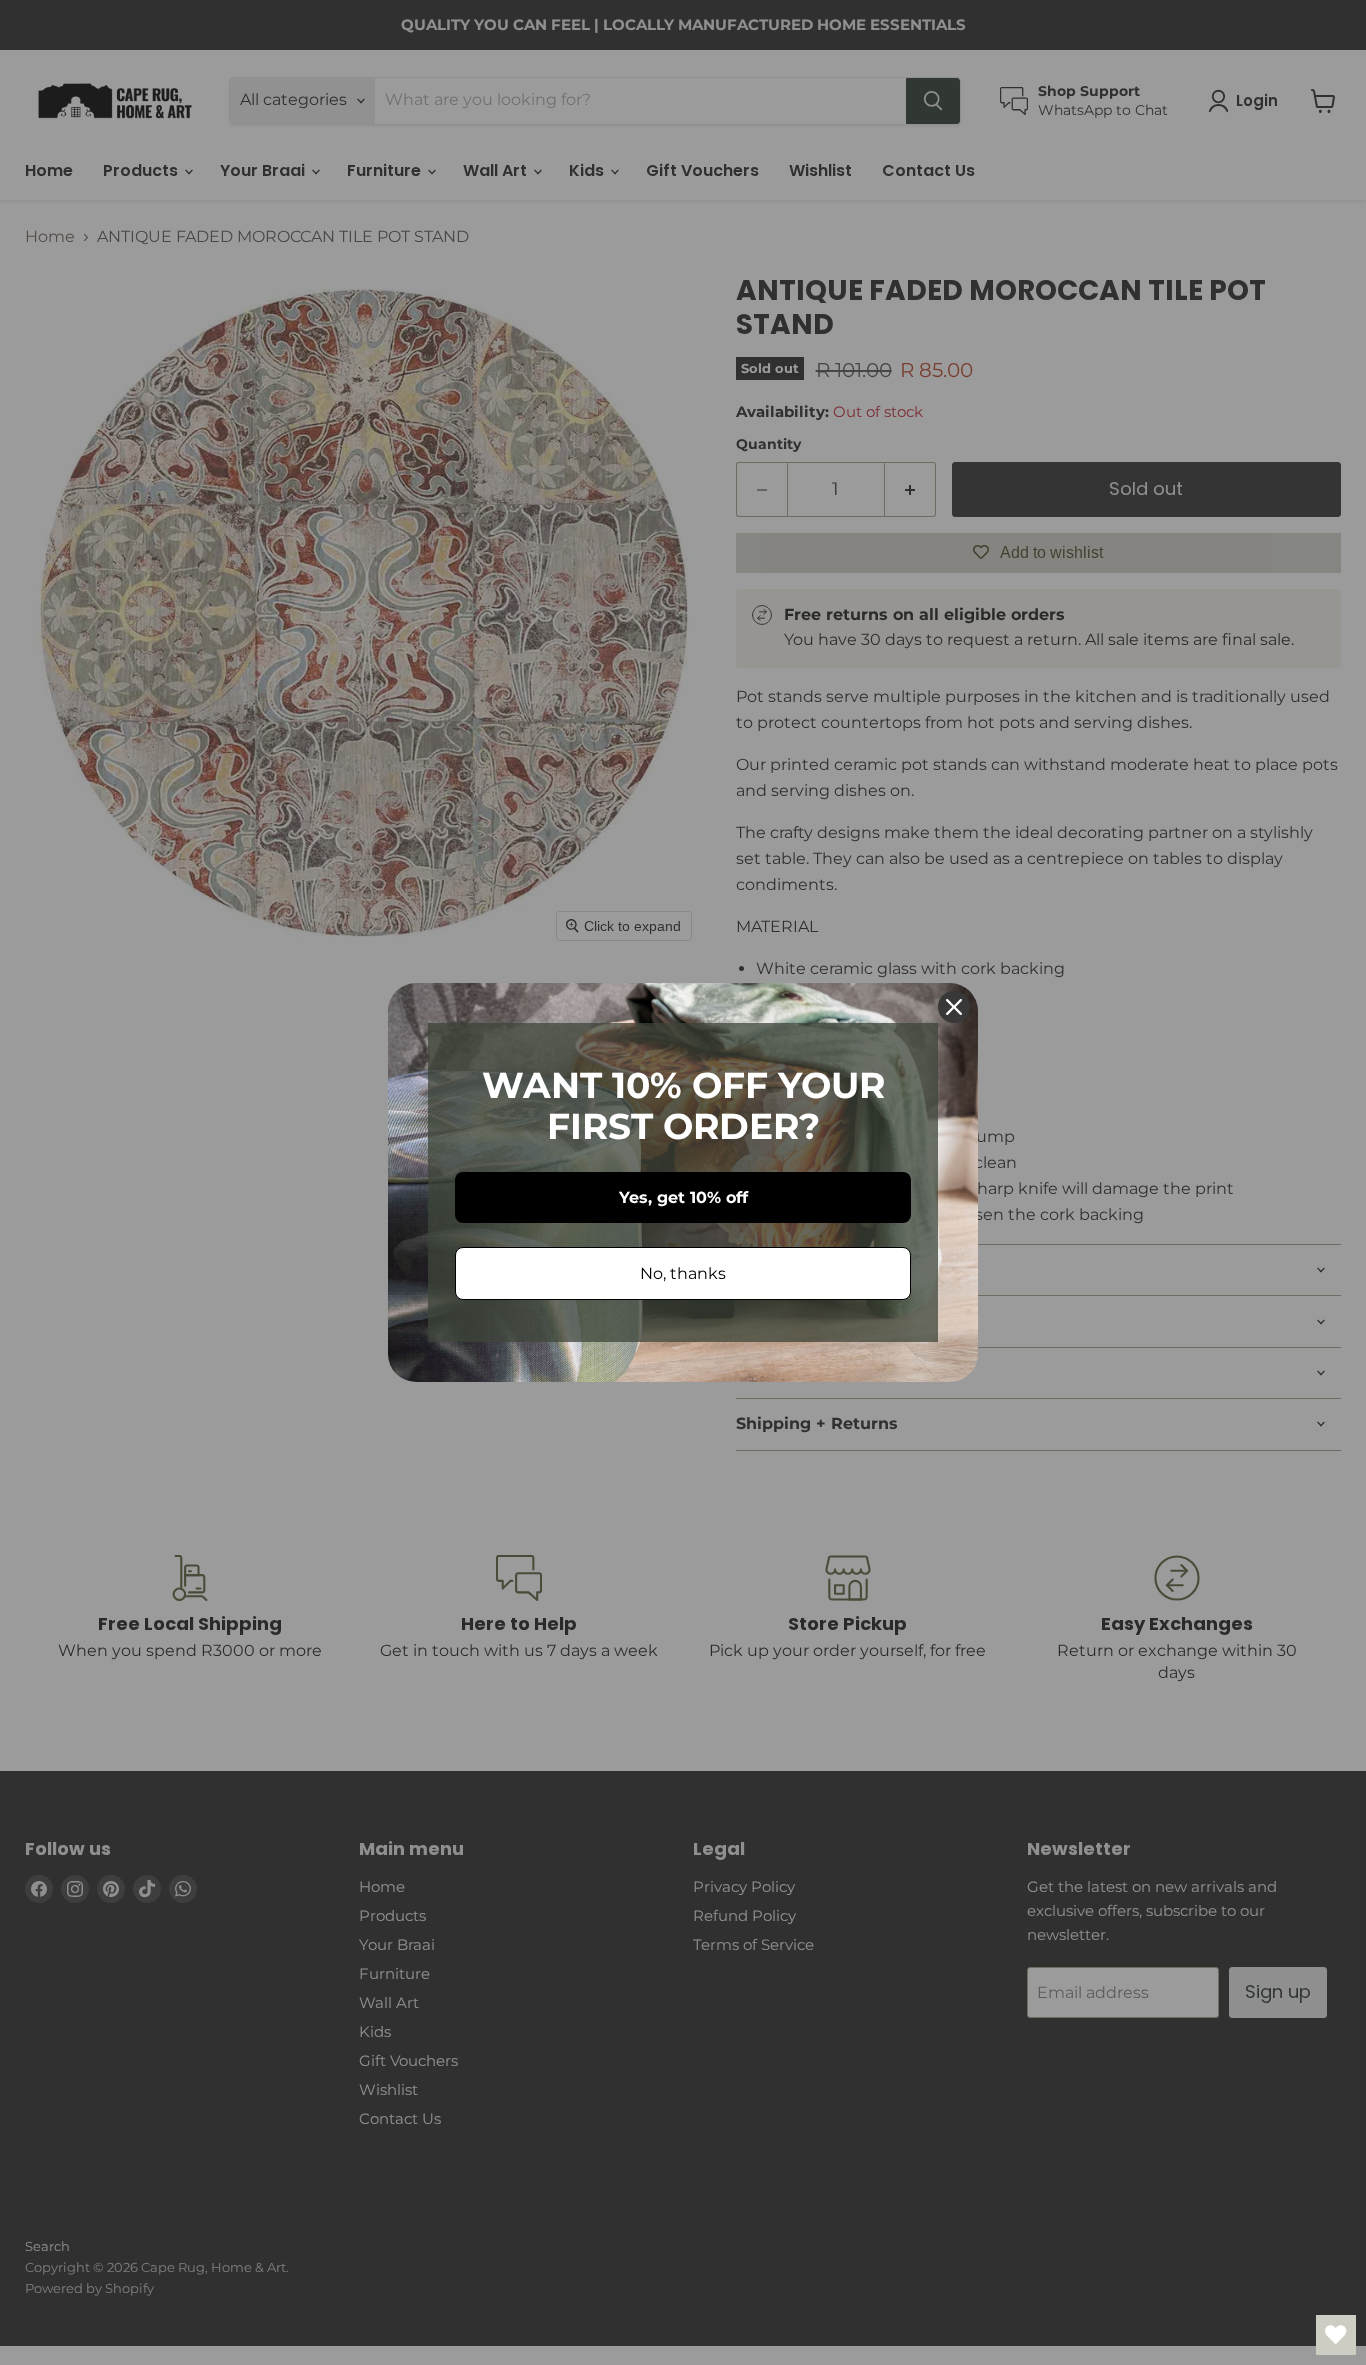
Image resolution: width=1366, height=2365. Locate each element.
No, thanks (683, 1273)
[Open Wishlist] (1336, 2335)
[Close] (954, 1007)
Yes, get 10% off (683, 1197)
